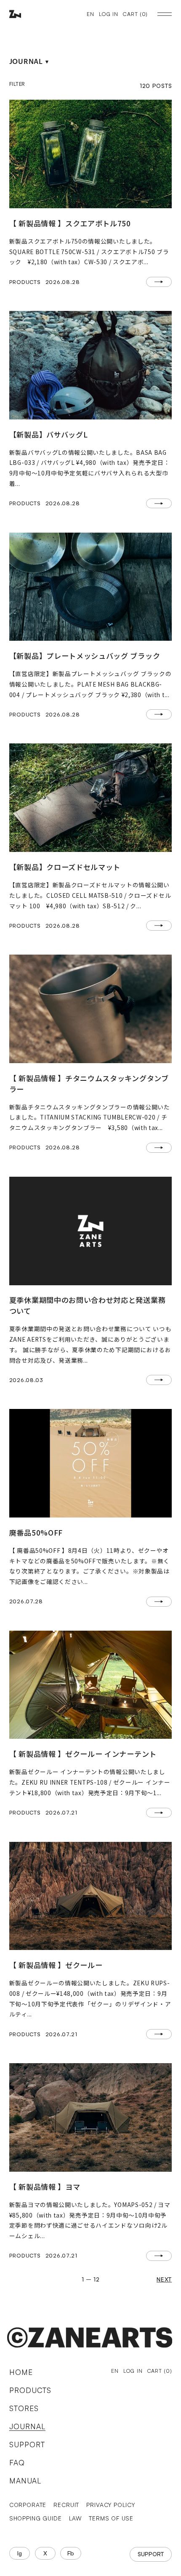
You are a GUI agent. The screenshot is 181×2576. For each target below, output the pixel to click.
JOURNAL (27, 2426)
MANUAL (25, 2481)
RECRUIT (66, 2505)
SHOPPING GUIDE (36, 2518)
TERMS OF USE (111, 2518)
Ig (20, 2553)
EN (90, 14)
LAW (75, 2518)
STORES (24, 2408)
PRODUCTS (30, 2390)
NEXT (164, 2279)
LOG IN (109, 14)
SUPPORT (27, 2445)
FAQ (17, 2463)
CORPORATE (28, 2505)
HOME (21, 2372)
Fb (71, 2553)
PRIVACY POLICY (111, 2505)
